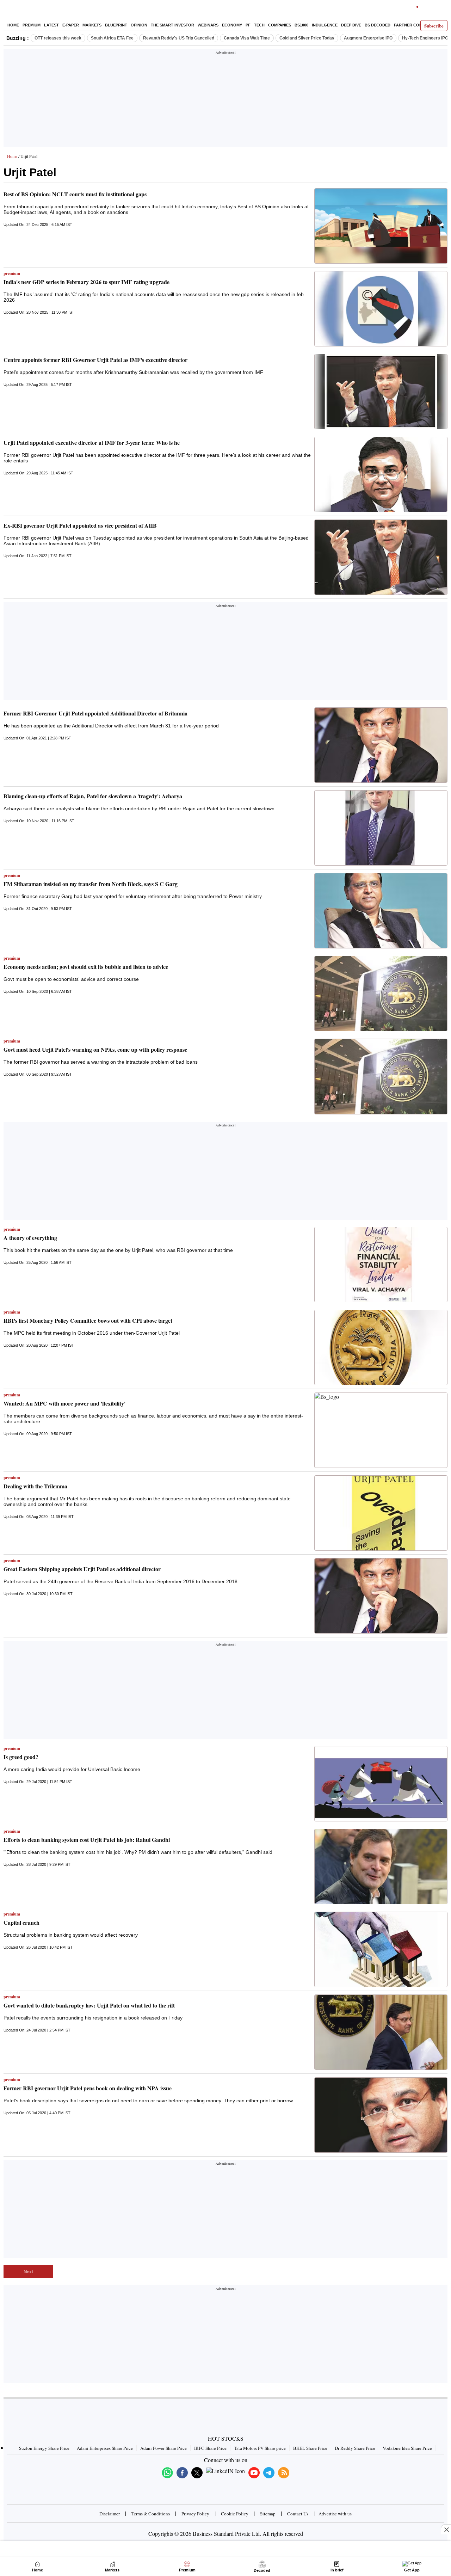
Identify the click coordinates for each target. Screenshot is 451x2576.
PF (248, 25)
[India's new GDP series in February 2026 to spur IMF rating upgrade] (381, 309)
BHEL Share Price (310, 2448)
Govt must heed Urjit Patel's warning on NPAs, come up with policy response (95, 1049)
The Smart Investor (172, 25)
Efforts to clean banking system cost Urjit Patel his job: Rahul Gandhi (87, 1840)
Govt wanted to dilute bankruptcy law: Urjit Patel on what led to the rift (89, 2005)
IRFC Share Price (210, 2448)
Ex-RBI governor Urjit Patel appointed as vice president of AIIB (80, 525)
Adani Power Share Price (163, 2448)
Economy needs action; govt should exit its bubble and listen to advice (86, 967)
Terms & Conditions (151, 2514)
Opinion (139, 25)
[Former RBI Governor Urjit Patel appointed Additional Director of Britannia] (381, 745)
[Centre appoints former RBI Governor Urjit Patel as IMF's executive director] (381, 392)
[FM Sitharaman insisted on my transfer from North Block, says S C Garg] (381, 911)
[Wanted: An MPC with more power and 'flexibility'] (381, 1430)
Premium (32, 25)
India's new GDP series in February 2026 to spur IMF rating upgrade (87, 282)
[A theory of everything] (381, 1265)
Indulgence (325, 25)
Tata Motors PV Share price (260, 2448)
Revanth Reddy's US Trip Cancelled (179, 38)
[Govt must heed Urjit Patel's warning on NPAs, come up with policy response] (381, 1076)
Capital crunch (21, 1922)
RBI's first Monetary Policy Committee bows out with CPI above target (88, 1320)
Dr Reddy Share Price (355, 2448)
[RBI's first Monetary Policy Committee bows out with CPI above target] (381, 1347)
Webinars (208, 25)
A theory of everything (30, 1238)
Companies (280, 25)
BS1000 (301, 25)
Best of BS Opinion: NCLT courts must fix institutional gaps (75, 194)
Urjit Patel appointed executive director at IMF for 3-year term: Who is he (92, 442)
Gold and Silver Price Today (307, 38)
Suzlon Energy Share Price (44, 2448)
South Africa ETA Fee (112, 38)
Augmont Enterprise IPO (368, 38)
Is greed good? (21, 1757)
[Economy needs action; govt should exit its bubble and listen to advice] (381, 994)
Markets (92, 25)
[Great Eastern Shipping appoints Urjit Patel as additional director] (381, 1596)
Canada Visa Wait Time (247, 38)
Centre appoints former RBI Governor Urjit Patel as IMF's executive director (95, 360)
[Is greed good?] (381, 1784)
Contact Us (298, 2514)
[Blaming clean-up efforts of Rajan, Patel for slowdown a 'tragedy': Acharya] (381, 828)
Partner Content (413, 25)
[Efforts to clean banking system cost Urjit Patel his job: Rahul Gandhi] (381, 1867)
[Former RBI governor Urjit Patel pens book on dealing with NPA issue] (381, 2115)
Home (13, 25)
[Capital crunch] (381, 1949)
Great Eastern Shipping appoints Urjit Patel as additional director (82, 1569)
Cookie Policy (235, 2514)
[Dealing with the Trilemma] (381, 1513)
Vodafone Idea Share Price (407, 2448)
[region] (225, 100)
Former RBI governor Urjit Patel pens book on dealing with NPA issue (88, 2088)
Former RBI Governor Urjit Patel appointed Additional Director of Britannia (95, 713)
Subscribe (434, 26)
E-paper (71, 25)
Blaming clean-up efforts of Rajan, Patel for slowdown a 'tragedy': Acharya (93, 796)
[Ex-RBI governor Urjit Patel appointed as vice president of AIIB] (381, 557)
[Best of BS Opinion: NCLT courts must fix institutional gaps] (381, 226)
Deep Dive (351, 25)
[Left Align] (10, 11)
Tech (259, 25)
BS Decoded (378, 25)
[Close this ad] (446, 2529)
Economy (232, 25)
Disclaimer (110, 2514)
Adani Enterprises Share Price (105, 2448)
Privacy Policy (195, 2514)
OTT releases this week (58, 38)
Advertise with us (335, 2514)
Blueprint (116, 25)
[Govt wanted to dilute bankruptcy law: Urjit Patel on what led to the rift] (381, 2032)
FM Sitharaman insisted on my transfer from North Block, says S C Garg (91, 884)
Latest (51, 25)
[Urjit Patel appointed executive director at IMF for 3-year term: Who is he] (381, 474)
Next (28, 2272)
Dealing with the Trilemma (35, 1486)
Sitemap (268, 2514)
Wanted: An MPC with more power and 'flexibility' (64, 1403)
